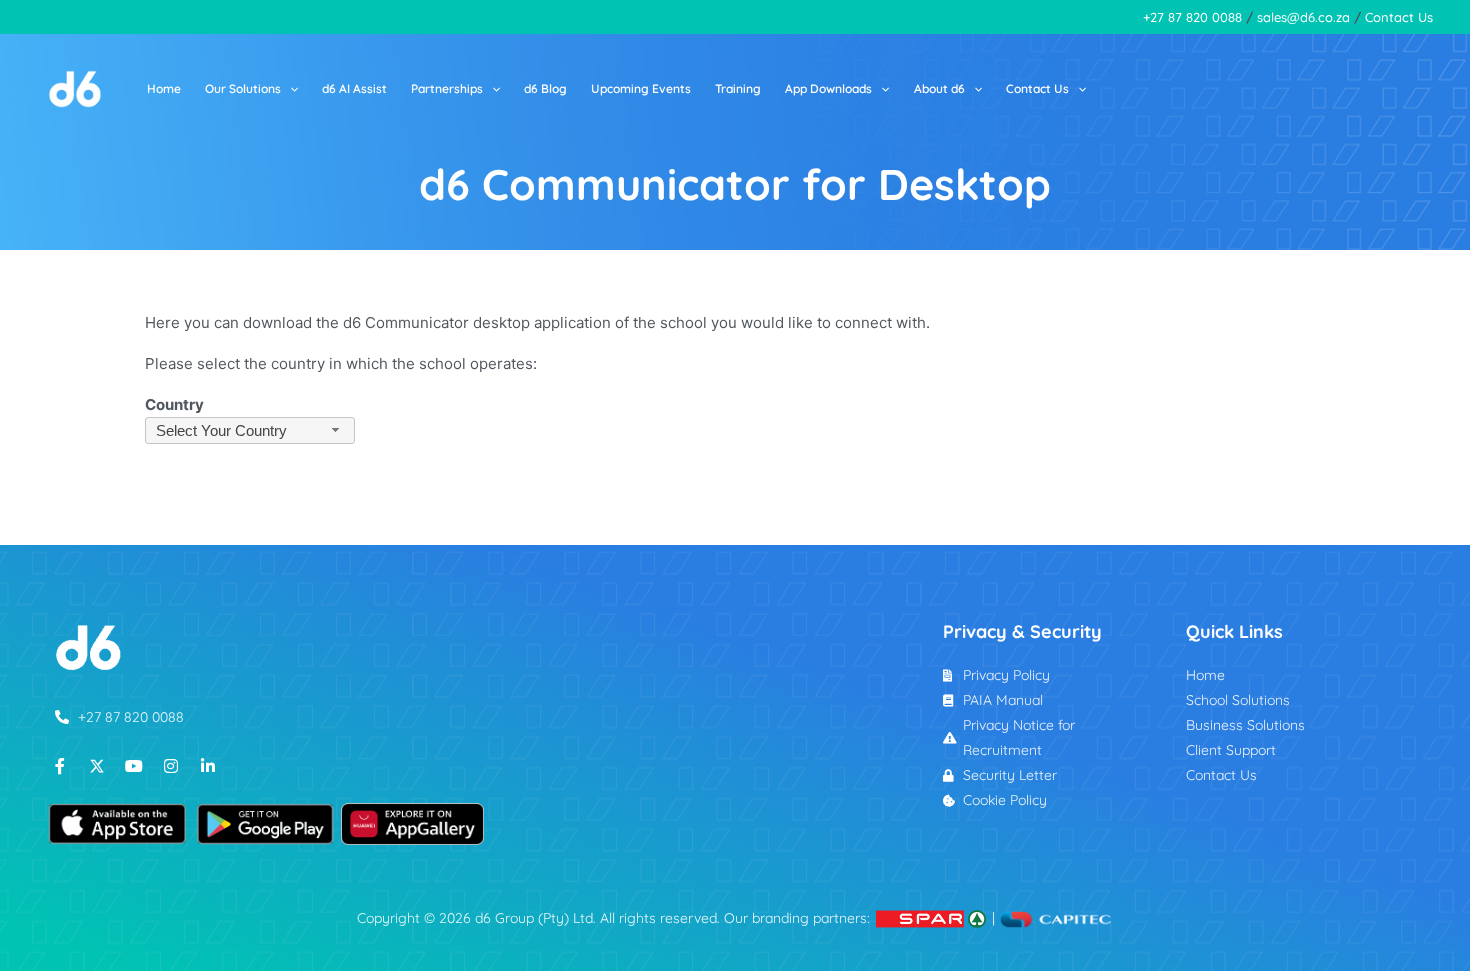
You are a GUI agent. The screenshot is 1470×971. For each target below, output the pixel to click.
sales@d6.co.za (1303, 17)
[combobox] (250, 430)
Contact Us (1399, 17)
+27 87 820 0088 (1192, 17)
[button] (289, 89)
